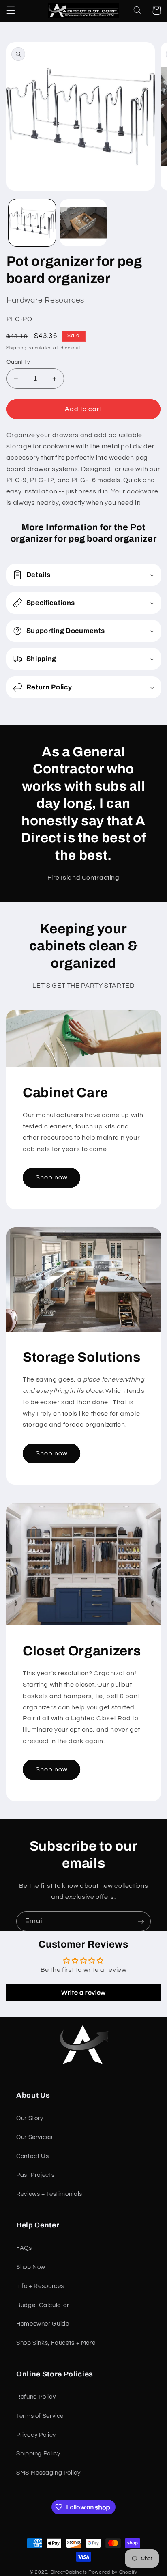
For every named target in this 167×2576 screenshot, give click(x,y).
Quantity (18, 362)
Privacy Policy (36, 2435)
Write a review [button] (83, 1993)
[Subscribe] (141, 1921)
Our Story (30, 2118)
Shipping (17, 348)
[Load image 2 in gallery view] (83, 223)
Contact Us (32, 2156)
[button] (11, 11)
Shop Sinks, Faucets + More (56, 2343)
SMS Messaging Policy (48, 2473)
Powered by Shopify (113, 2572)
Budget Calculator (43, 2305)
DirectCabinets (69, 2572)
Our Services (34, 2137)
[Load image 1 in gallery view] (32, 223)
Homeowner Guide (43, 2324)
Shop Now (31, 2267)
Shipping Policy (38, 2454)
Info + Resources (40, 2286)
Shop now (51, 1178)
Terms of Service (40, 2416)
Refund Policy (36, 2397)
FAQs (24, 2248)
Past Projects (35, 2175)
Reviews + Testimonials (49, 2194)
